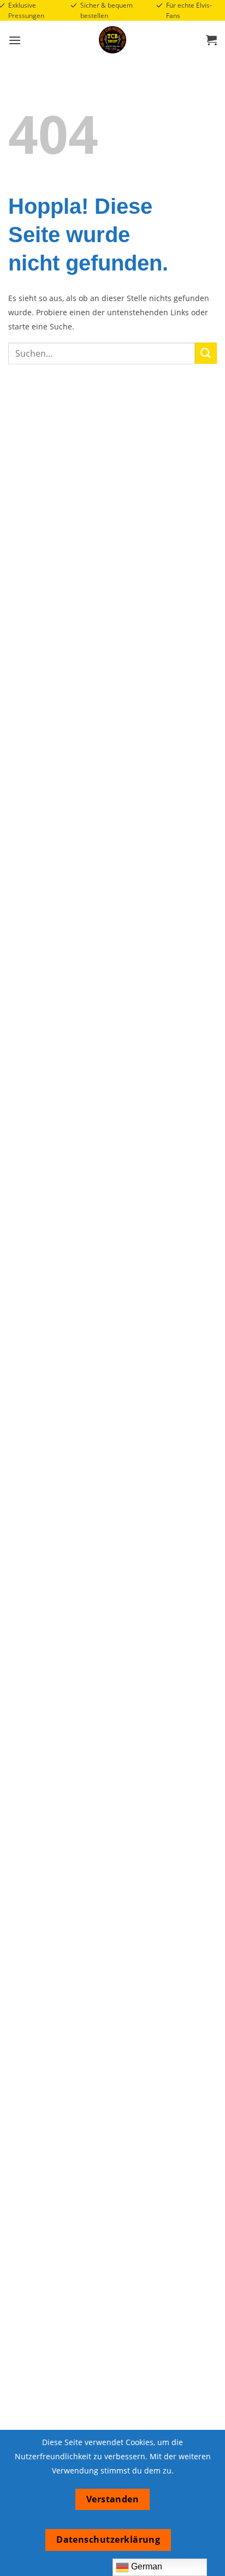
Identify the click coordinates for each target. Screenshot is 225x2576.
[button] (15, 40)
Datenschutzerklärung (108, 2539)
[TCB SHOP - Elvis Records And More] (112, 40)
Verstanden (113, 2499)
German (146, 2566)
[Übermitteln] (206, 353)
